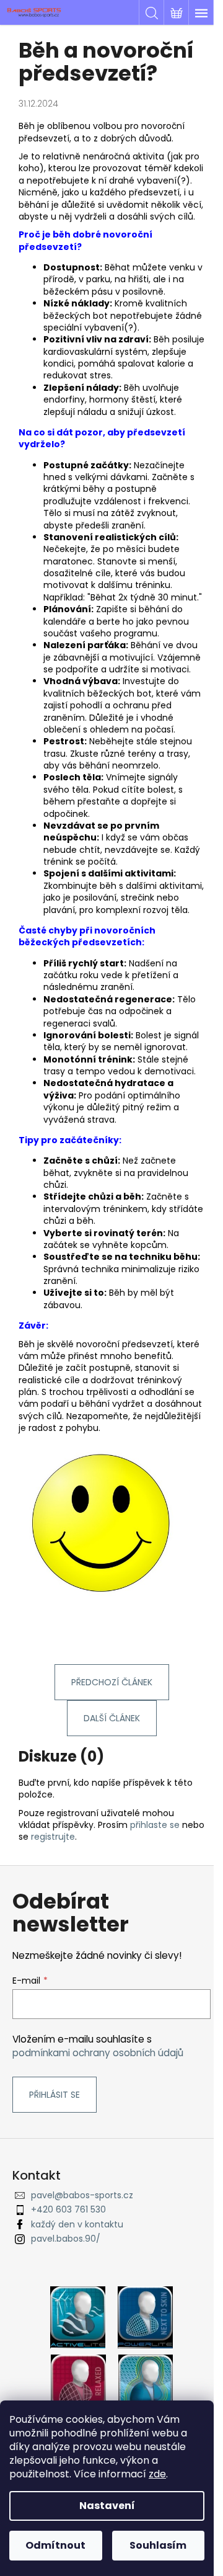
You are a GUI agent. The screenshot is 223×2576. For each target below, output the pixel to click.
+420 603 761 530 (68, 2209)
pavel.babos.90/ (66, 2239)
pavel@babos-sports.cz (82, 2195)
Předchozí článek (112, 1682)
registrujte (53, 1837)
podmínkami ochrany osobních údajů (98, 2053)
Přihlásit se (55, 2095)
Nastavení (107, 2506)
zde (157, 2474)
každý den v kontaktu (77, 2224)
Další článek (112, 1718)
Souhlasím (158, 2545)
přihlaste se (155, 1825)
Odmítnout (55, 2545)
